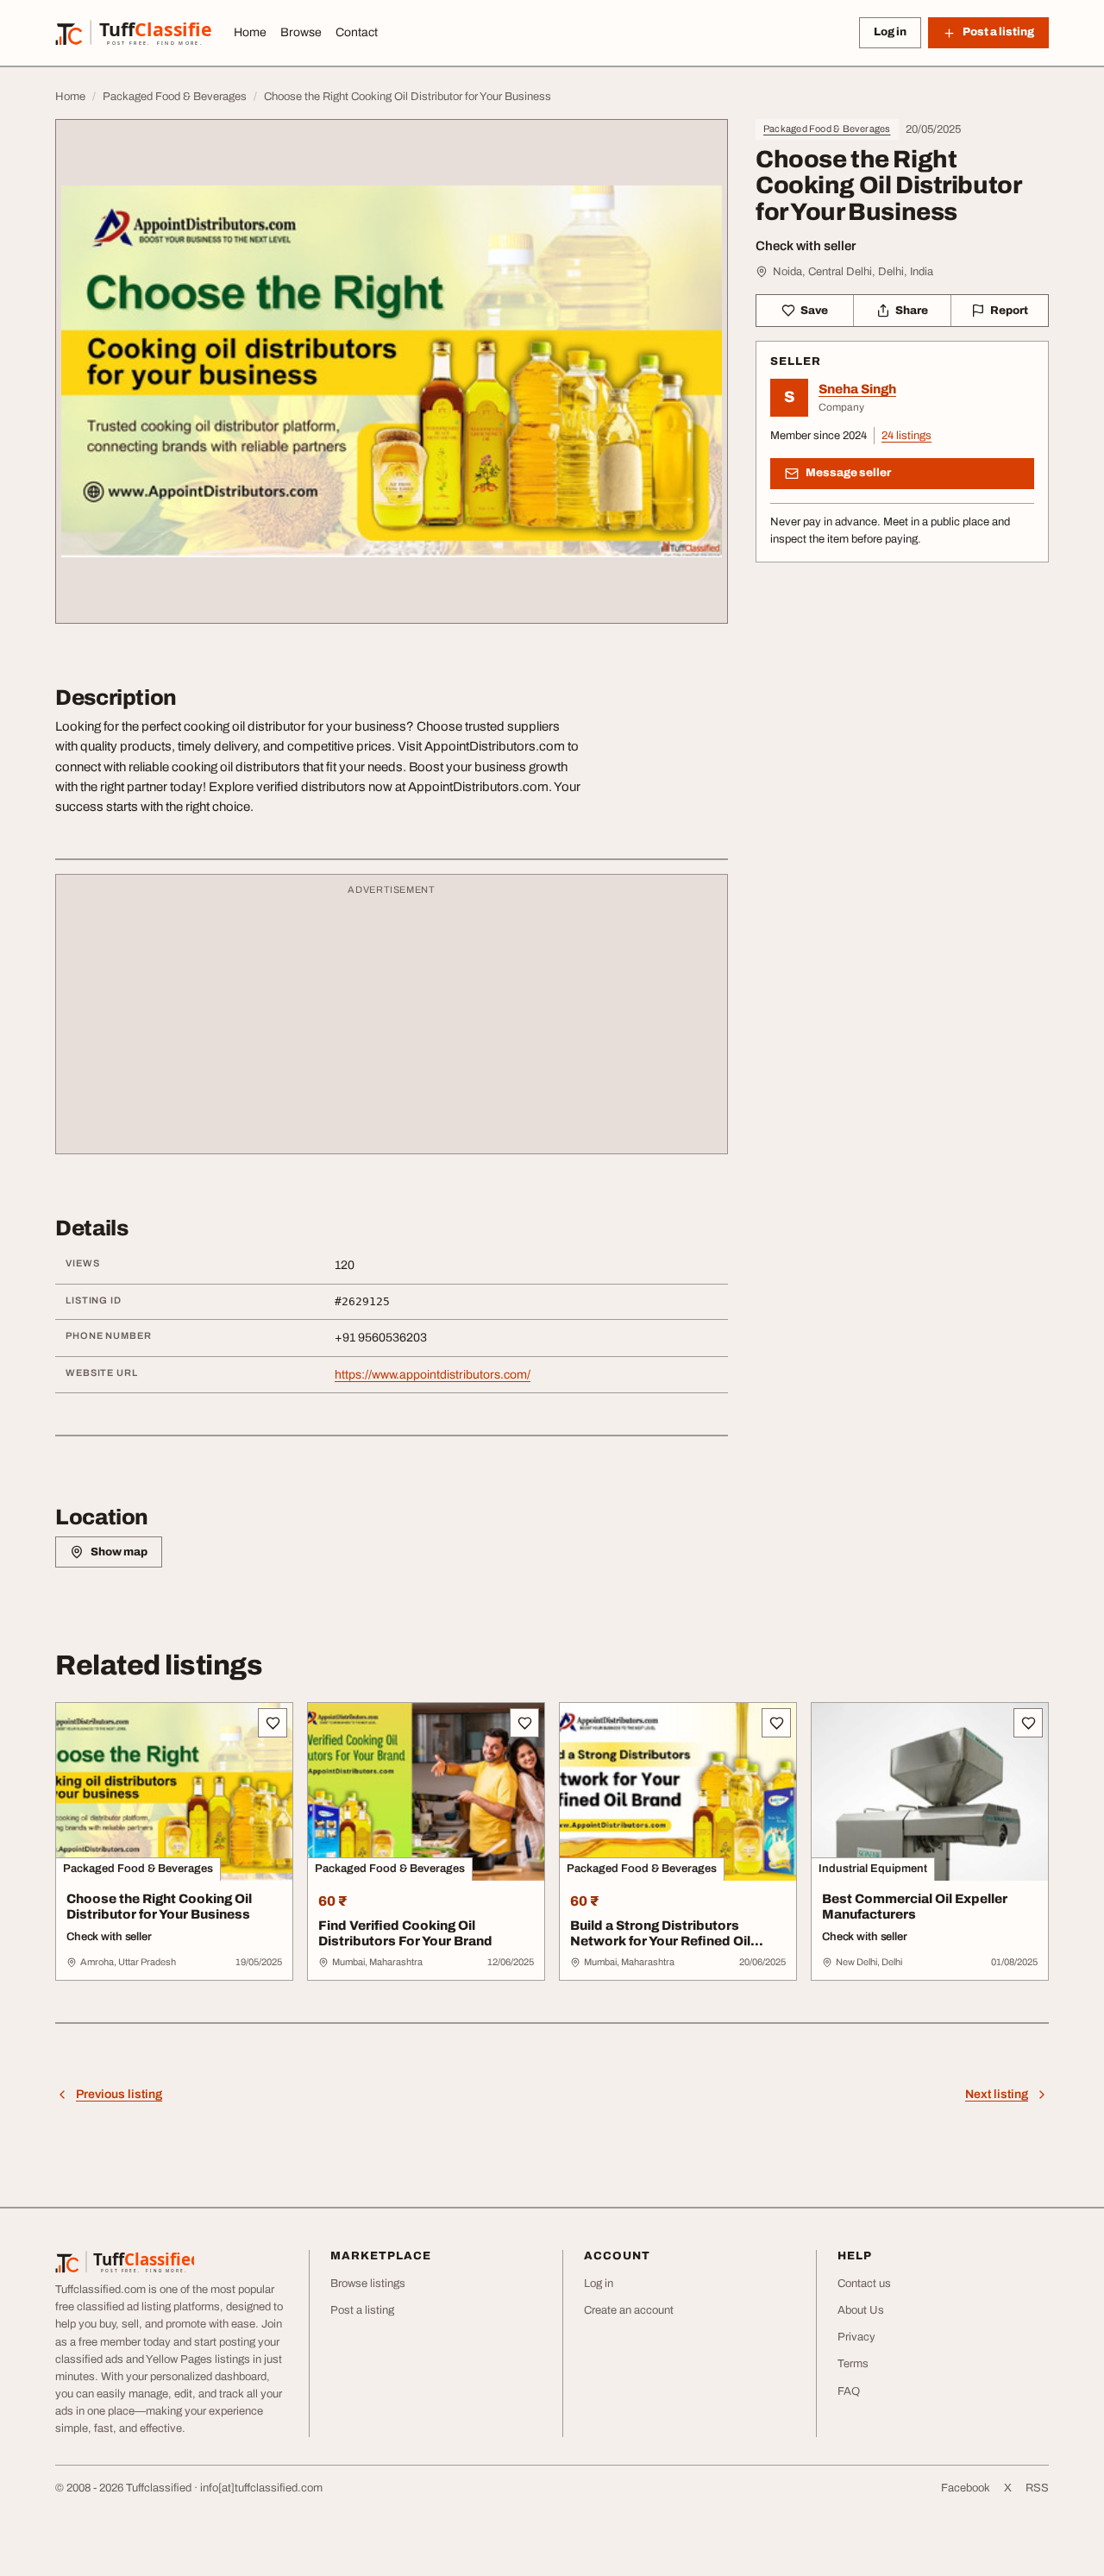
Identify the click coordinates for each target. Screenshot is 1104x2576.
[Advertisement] (392, 1022)
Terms (853, 2364)
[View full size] (392, 371)
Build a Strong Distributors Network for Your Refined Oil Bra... (660, 1942)
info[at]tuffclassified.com (261, 2488)
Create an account (629, 2310)
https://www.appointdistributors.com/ (433, 1375)
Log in (890, 32)
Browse (301, 32)
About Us (861, 2310)
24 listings (906, 436)
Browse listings (368, 2284)
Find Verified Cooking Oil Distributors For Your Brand (405, 1934)
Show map (119, 1552)
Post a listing (362, 2310)
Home (250, 32)
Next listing (997, 2094)
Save (814, 311)
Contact (357, 32)
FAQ (849, 2391)
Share (912, 311)
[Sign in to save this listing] (273, 1723)
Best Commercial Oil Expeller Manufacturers (915, 1907)
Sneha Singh (857, 389)
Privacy (856, 2337)
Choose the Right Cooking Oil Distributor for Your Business (159, 1907)
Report (1009, 311)
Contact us (864, 2284)
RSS (1037, 2488)
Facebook (966, 2488)
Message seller (848, 473)
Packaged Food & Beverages (827, 129)
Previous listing (119, 2094)
